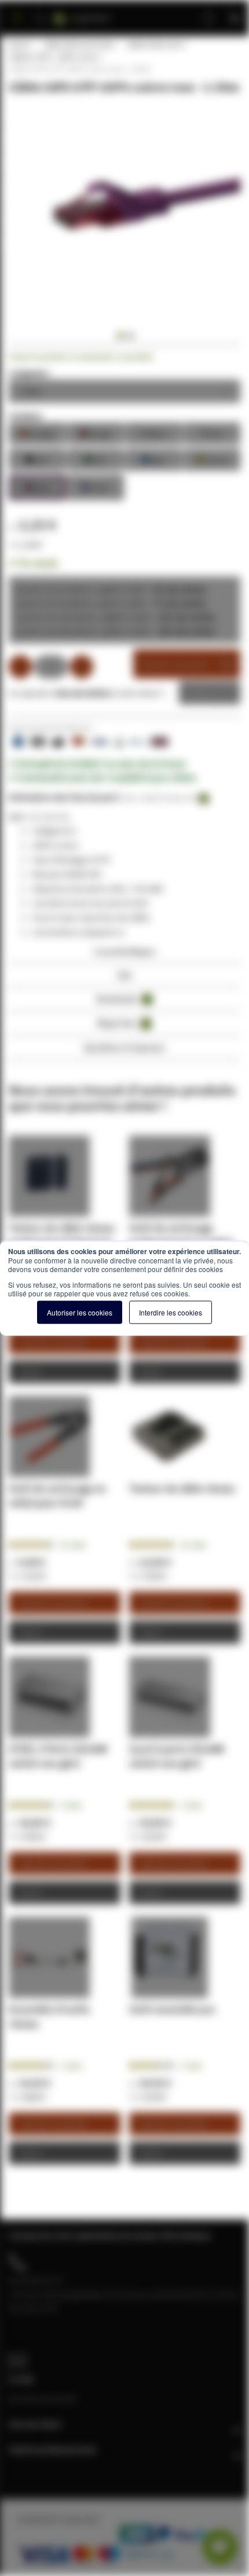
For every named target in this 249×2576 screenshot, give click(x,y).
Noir (37, 459)
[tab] (124, 955)
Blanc (153, 433)
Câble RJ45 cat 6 (154, 45)
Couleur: (26, 416)
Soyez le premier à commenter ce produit (81, 357)
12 (73, 1545)
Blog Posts (122, 1023)
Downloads (122, 999)
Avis (125, 975)
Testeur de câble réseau (182, 1488)
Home (19, 45)
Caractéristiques (124, 951)
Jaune (212, 459)
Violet (95, 486)
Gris (212, 433)
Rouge (95, 433)
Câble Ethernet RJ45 (78, 45)
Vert (95, 459)
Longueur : (30, 373)
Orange (37, 433)
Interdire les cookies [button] (171, 1312)
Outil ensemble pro (172, 2009)
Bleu (153, 459)
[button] (119, 336)
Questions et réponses (124, 1047)
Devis (201, 693)
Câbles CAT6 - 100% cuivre (54, 57)
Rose (37, 486)
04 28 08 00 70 (35, 2280)
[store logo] (96, 13)
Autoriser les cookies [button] (80, 1312)
